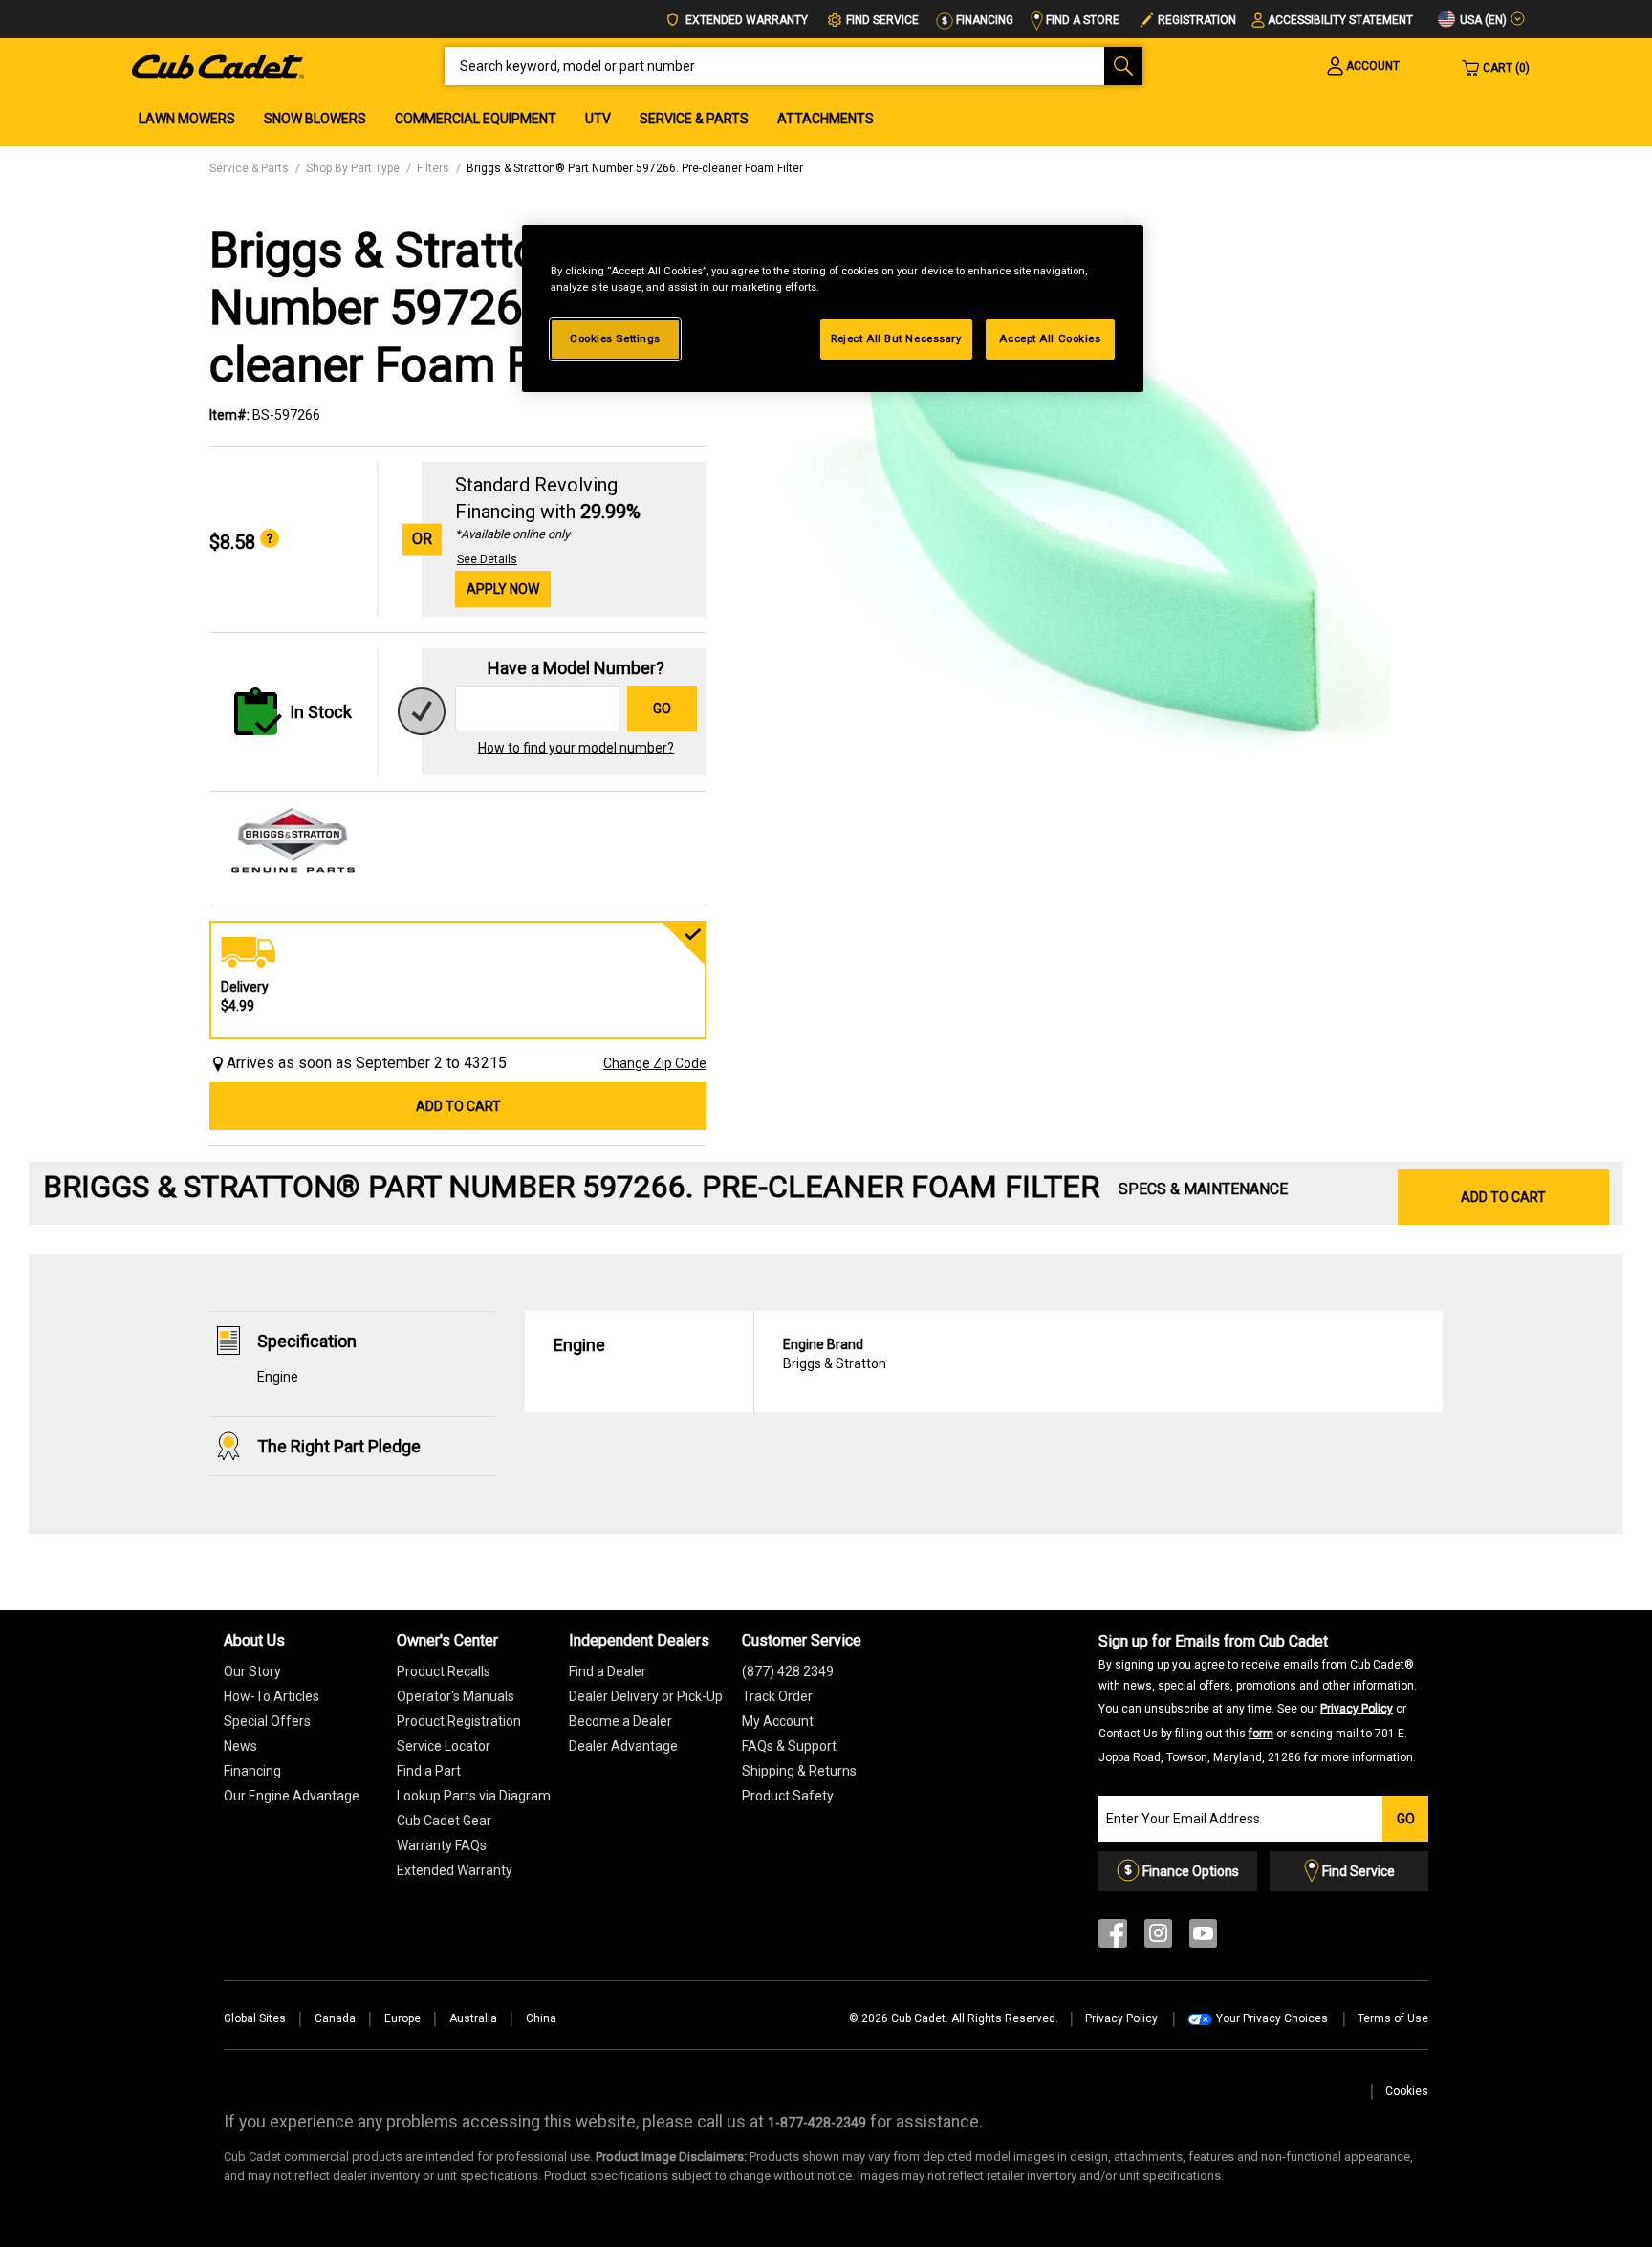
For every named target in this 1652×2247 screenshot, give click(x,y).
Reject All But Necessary (896, 338)
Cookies (1407, 2091)
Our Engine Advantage (292, 1796)
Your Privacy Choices (1272, 2018)
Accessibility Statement (1340, 20)
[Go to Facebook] (1113, 1938)
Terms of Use (1393, 2018)
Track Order (777, 1696)
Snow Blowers (315, 119)
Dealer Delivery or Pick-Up (646, 1696)
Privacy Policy (1357, 1709)
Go (662, 709)
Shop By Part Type (353, 168)
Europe (402, 2018)
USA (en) (1482, 20)
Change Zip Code (655, 1063)
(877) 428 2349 (788, 1671)
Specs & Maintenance (1203, 1189)
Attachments (826, 119)
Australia (473, 2018)
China (541, 2018)
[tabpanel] (1084, 528)
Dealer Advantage (623, 1746)
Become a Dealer (620, 1721)
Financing (983, 20)
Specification (307, 1341)
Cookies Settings (615, 338)
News (240, 1746)
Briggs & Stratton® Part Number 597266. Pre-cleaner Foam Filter (635, 168)
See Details (487, 559)
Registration (1197, 20)
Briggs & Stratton (835, 1354)
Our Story (252, 1671)
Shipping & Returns (799, 1771)
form (1261, 1734)
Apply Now (503, 589)
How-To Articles (272, 1696)
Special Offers (267, 1721)
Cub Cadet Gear (444, 1821)
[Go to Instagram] (1158, 1938)
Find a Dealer (608, 1671)
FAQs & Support (789, 1746)
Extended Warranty (745, 20)
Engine (278, 1377)
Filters (433, 168)
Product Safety (788, 1796)
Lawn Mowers (187, 119)
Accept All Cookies (1050, 338)
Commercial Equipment (476, 119)
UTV (598, 119)
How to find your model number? (576, 748)
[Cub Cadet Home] (218, 65)
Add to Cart (458, 1106)
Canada (335, 2018)
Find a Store (1081, 20)
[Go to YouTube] (1203, 1938)
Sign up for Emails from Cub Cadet (1258, 1698)
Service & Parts (694, 119)
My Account (778, 1721)
